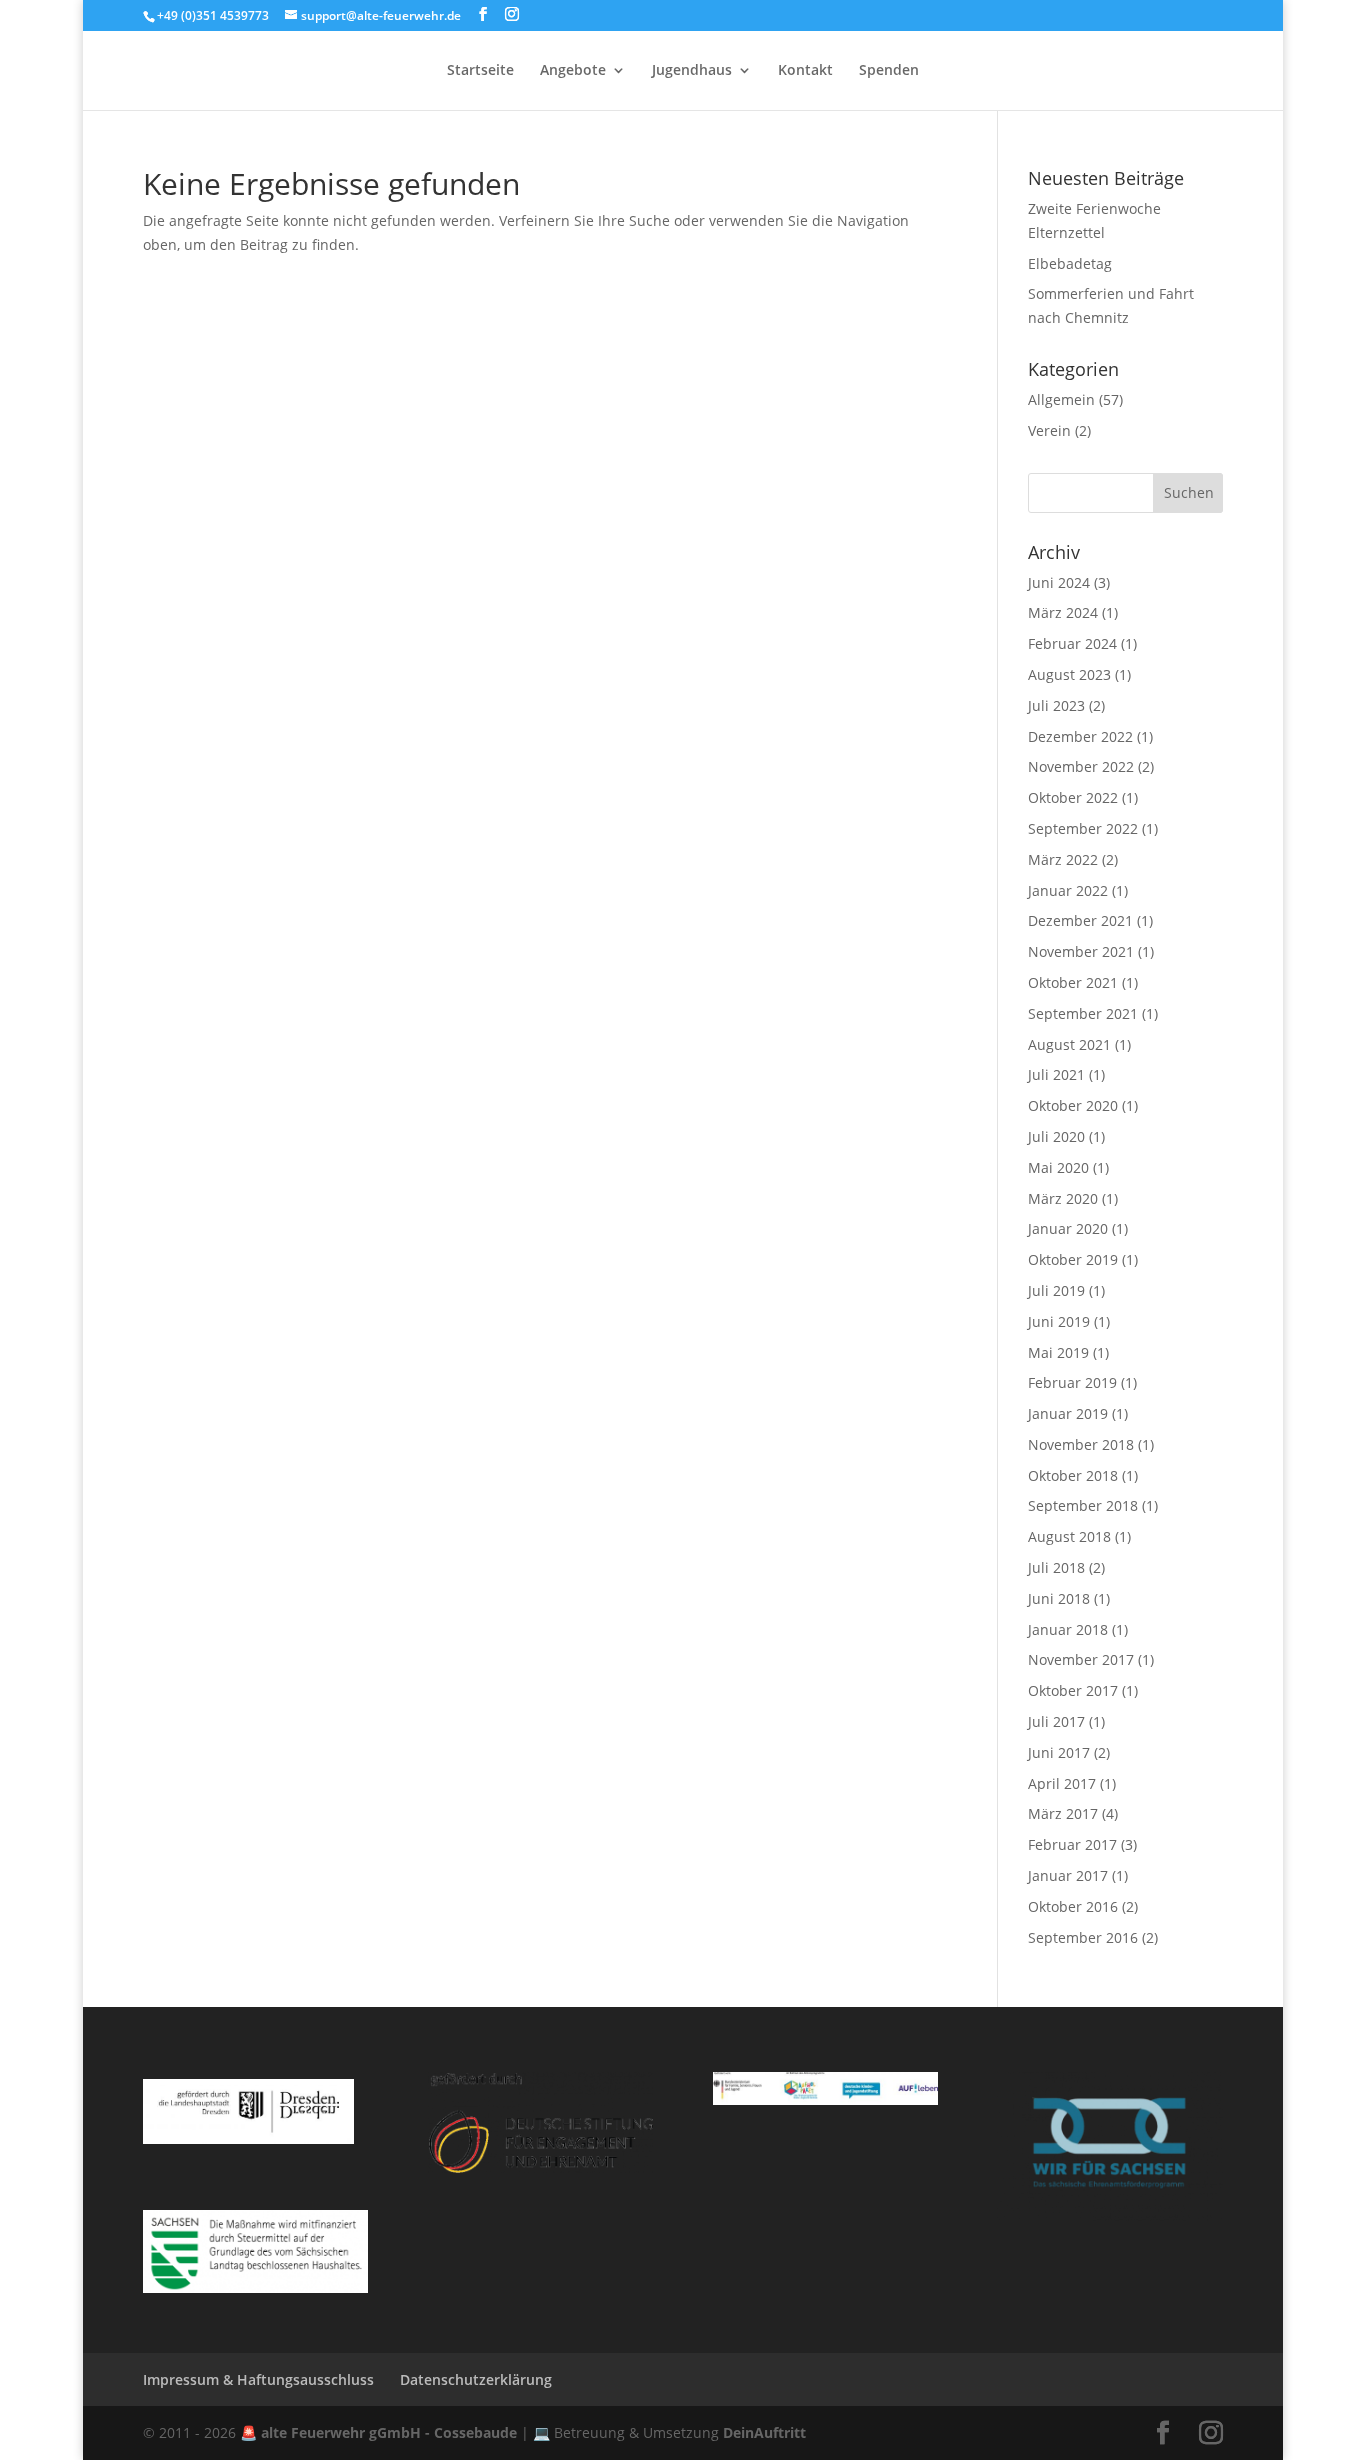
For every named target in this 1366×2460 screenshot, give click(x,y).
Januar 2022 (1068, 890)
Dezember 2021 (1080, 920)
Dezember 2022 (1080, 736)
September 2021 (1083, 1013)
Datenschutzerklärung (476, 2379)
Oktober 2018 (1073, 1475)
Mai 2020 (1058, 1167)
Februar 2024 (1072, 643)
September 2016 (1083, 1937)
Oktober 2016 (1073, 1906)
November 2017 (1081, 1659)
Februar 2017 (1072, 1844)
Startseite (480, 71)
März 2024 (1063, 612)
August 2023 (1069, 674)
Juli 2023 (1056, 705)
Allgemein (1061, 399)
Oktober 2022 (1073, 797)
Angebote (573, 71)
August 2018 (1069, 1536)
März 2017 (1063, 1813)
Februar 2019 (1072, 1382)
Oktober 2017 (1073, 1690)
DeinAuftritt (764, 2432)
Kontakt (805, 71)
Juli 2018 (1056, 1567)
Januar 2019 (1068, 1413)
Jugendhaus (692, 71)
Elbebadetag (1070, 263)
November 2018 (1081, 1444)
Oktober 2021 (1073, 982)
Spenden (889, 71)
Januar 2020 (1068, 1228)
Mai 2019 (1058, 1352)
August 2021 (1069, 1044)
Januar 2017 (1068, 1875)
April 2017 (1062, 1783)
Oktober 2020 (1073, 1105)
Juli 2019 (1056, 1290)
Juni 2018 (1059, 1598)
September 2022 (1083, 828)
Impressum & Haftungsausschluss (258, 2379)
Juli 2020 (1056, 1136)
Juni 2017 (1059, 1752)
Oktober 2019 (1073, 1259)
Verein (1049, 430)
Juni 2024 (1059, 582)
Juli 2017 (1056, 1721)
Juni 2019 (1059, 1321)
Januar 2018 (1068, 1629)
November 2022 (1081, 766)
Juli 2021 (1056, 1074)
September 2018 (1083, 1505)
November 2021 (1081, 951)
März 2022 (1063, 859)
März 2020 (1063, 1198)
